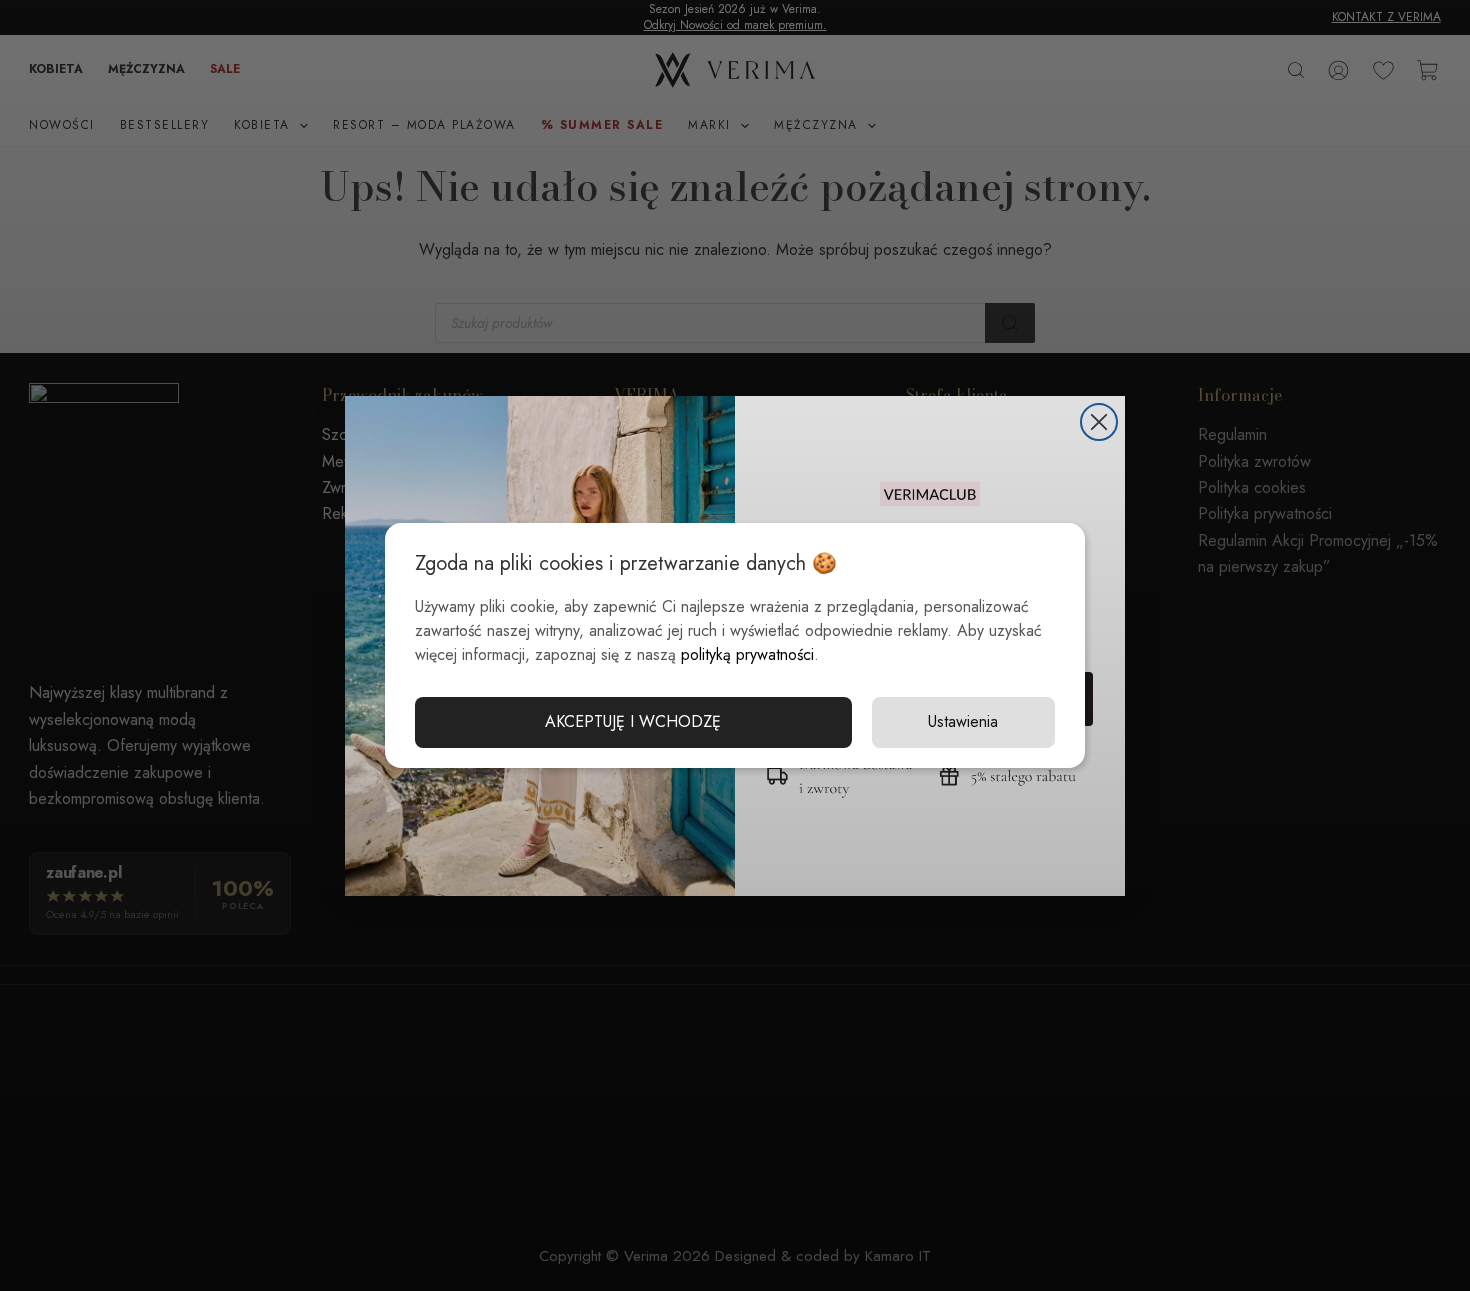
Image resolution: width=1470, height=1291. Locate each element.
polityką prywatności (747, 654)
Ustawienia (963, 721)
